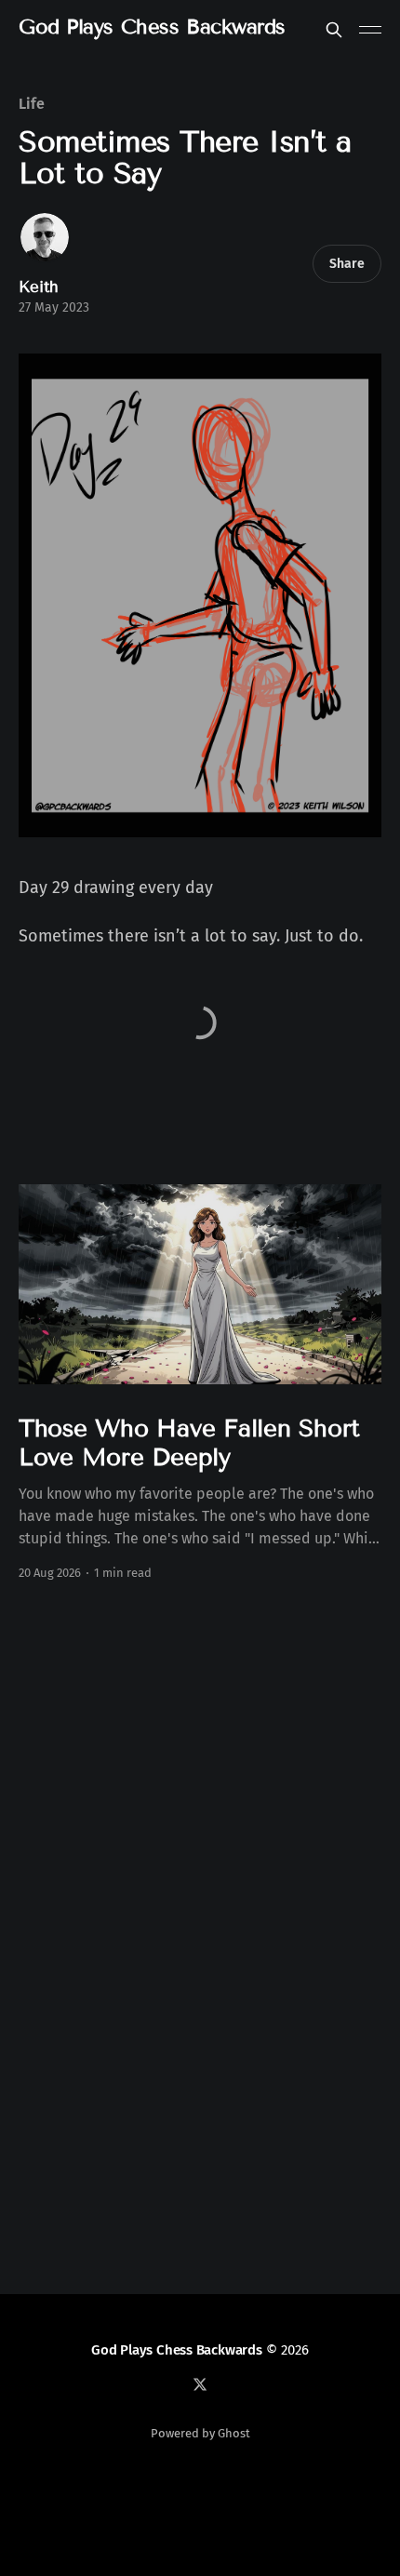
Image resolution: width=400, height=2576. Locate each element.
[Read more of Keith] (45, 237)
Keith (39, 287)
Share (347, 264)
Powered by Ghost (200, 2433)
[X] (200, 2384)
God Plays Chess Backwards (152, 27)
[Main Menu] (370, 30)
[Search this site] (334, 30)
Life (32, 104)
